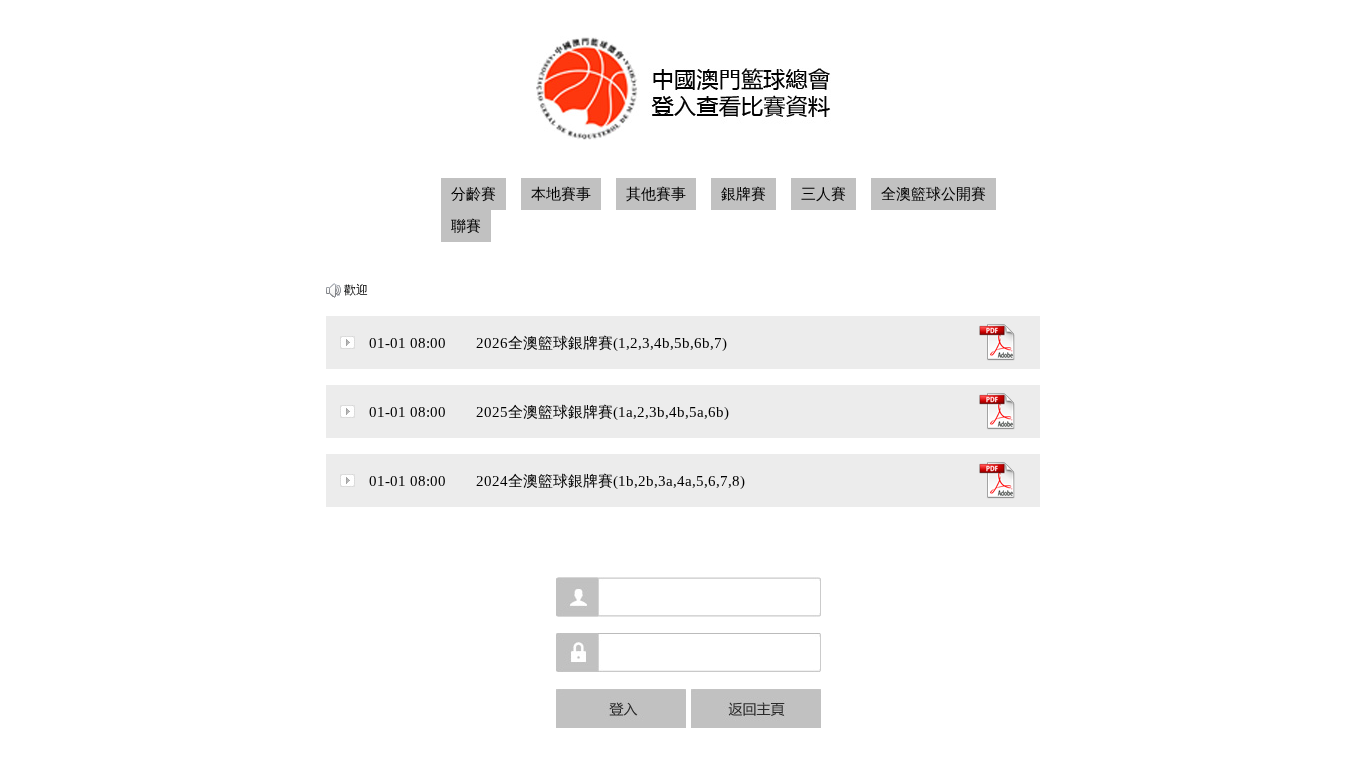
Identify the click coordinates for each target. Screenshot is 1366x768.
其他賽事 (656, 194)
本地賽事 (561, 194)
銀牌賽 (743, 194)
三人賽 (823, 194)
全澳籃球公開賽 (933, 194)
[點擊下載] (997, 356)
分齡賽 (473, 194)
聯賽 (466, 226)
